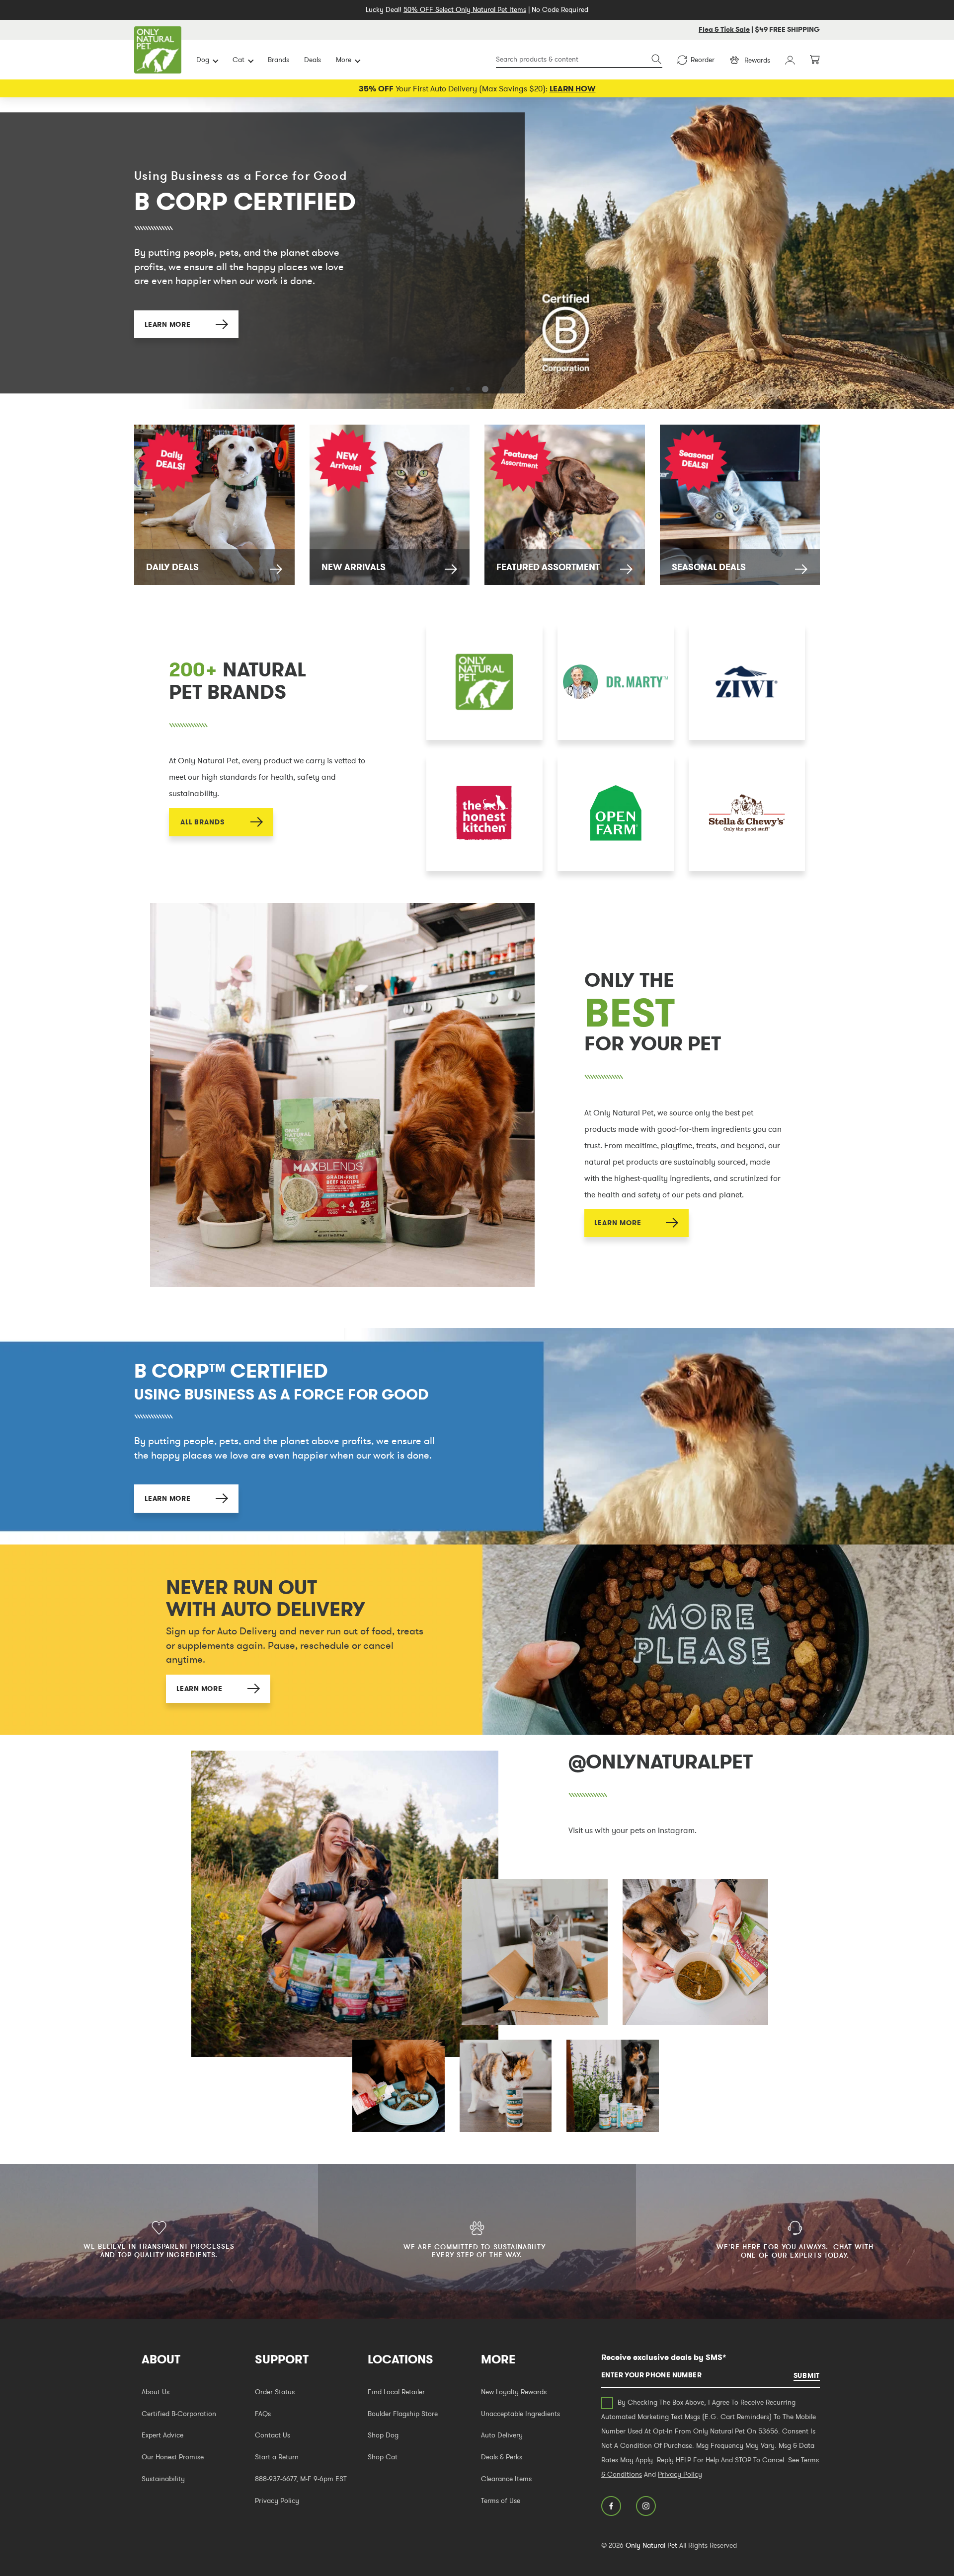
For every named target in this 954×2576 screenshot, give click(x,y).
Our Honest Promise (173, 2457)
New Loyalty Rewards (514, 2392)
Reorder (703, 60)
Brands (278, 60)
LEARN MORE (167, 320)
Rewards (757, 60)
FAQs (263, 2414)
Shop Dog (383, 2435)
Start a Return (277, 2457)
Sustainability (163, 2479)
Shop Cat (383, 2457)
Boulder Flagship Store (403, 2414)
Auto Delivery (502, 2435)
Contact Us (273, 2435)
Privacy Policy (277, 2501)
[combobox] (579, 60)
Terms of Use (501, 2501)
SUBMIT (807, 2375)
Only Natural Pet (651, 2545)
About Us (156, 2392)
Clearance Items (506, 2479)
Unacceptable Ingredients (520, 2414)
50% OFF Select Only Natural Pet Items (465, 9)
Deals (313, 60)
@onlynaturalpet (661, 1762)
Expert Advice (162, 2435)
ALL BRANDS (202, 822)
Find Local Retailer (396, 2392)
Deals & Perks (502, 2457)
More (344, 60)
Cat (238, 60)
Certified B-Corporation (179, 2414)
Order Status (275, 2392)
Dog (203, 60)
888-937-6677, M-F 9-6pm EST (301, 2479)
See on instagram (345, 1904)
